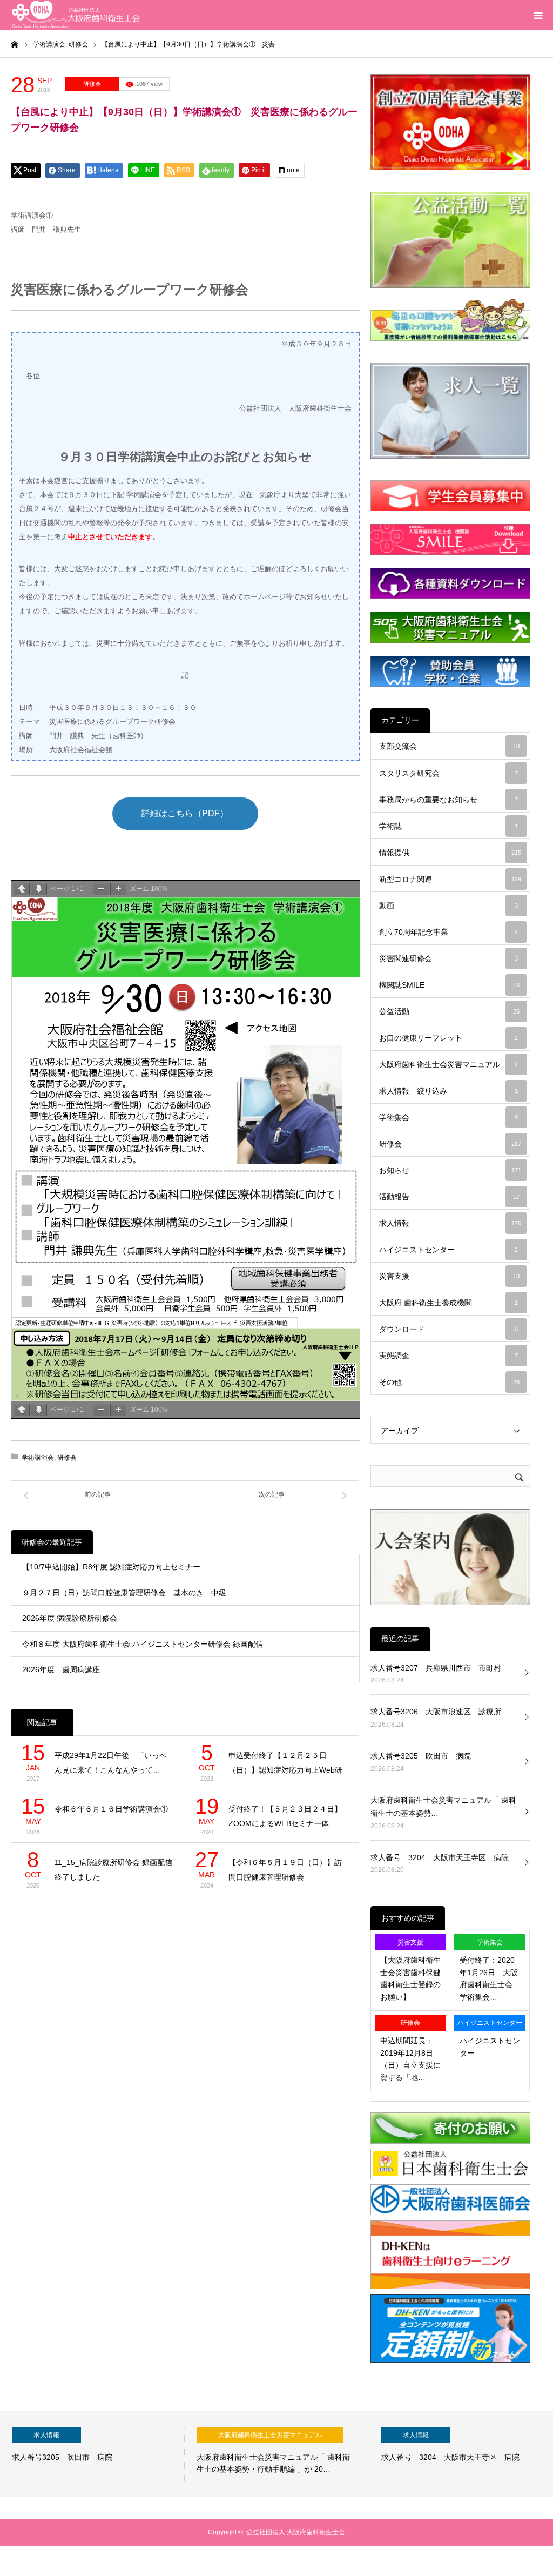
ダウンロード (449, 1329)
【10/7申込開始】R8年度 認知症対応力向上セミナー (115, 1567)
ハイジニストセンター (449, 1250)
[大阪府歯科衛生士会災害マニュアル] (450, 627)
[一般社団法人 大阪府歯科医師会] (450, 2213)
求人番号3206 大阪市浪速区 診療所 (436, 1712)
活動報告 (449, 1197)
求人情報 (450, 1223)
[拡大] (118, 889)
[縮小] (101, 889)
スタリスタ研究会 (449, 773)
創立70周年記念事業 (449, 932)
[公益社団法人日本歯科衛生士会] (450, 2177)
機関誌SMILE (449, 985)
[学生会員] (450, 496)
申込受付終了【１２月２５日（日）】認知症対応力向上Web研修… (285, 1764)
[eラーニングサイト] (450, 2287)
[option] (92, 2454)
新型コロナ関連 (450, 879)
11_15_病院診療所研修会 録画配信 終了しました (114, 1870)
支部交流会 (449, 746)
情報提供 (450, 853)
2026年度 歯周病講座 (61, 1669)
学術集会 (449, 1117)
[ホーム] (15, 44)
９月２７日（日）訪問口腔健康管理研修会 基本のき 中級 (124, 1593)
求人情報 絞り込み (449, 1091)
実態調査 (449, 1356)
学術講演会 (38, 1458)
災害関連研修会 (449, 958)
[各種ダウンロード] (450, 583)
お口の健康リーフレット (449, 1038)
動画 (449, 905)
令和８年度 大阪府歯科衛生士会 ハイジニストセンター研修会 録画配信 (143, 1644)
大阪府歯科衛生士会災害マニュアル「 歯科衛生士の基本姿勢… (443, 1807)
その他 (449, 1382)
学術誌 (449, 826)
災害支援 (449, 1276)
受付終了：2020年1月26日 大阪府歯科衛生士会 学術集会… (490, 1978)
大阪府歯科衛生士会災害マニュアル (449, 1064)
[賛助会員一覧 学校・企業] (450, 671)
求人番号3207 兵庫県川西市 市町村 (436, 1668)
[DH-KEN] (450, 2360)
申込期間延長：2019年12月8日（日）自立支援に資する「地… (410, 2059)
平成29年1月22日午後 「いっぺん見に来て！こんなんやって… (111, 1763)
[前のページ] (22, 889)
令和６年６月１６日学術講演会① (111, 1809)
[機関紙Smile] (450, 539)
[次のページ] (39, 889)
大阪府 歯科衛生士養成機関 (449, 1303)
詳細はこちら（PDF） (185, 813)
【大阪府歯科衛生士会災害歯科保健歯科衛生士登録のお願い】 (410, 1978)
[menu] (538, 15)
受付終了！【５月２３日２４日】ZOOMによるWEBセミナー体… (285, 1816)
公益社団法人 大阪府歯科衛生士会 (296, 2532)
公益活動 (449, 1011)
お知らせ (450, 1170)
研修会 (92, 84)
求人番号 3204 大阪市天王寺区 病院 (440, 1857)
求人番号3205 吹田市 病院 (421, 1756)
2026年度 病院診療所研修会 (70, 1618)
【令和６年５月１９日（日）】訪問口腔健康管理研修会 (285, 1870)
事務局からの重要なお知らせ (449, 800)
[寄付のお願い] (450, 2141)
